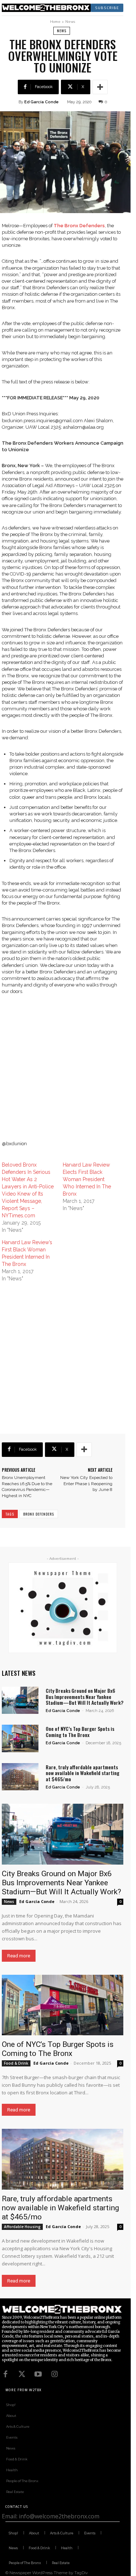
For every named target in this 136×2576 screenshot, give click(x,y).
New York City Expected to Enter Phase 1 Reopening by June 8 (86, 1484)
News (70, 22)
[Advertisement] (68, 1073)
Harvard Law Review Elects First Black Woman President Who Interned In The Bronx (87, 1179)
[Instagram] (54, 2374)
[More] (100, 87)
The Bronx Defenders (79, 226)
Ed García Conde (42, 102)
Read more (19, 1956)
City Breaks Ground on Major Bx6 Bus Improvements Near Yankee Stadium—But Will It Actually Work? (85, 1697)
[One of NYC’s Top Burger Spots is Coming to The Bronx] (20, 1738)
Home (55, 22)
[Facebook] (5, 2374)
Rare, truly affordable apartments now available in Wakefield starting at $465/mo (83, 1773)
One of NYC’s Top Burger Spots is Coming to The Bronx (80, 1732)
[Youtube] (38, 2374)
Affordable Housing (22, 2227)
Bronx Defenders (39, 1514)
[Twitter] (22, 2374)
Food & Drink (16, 2063)
